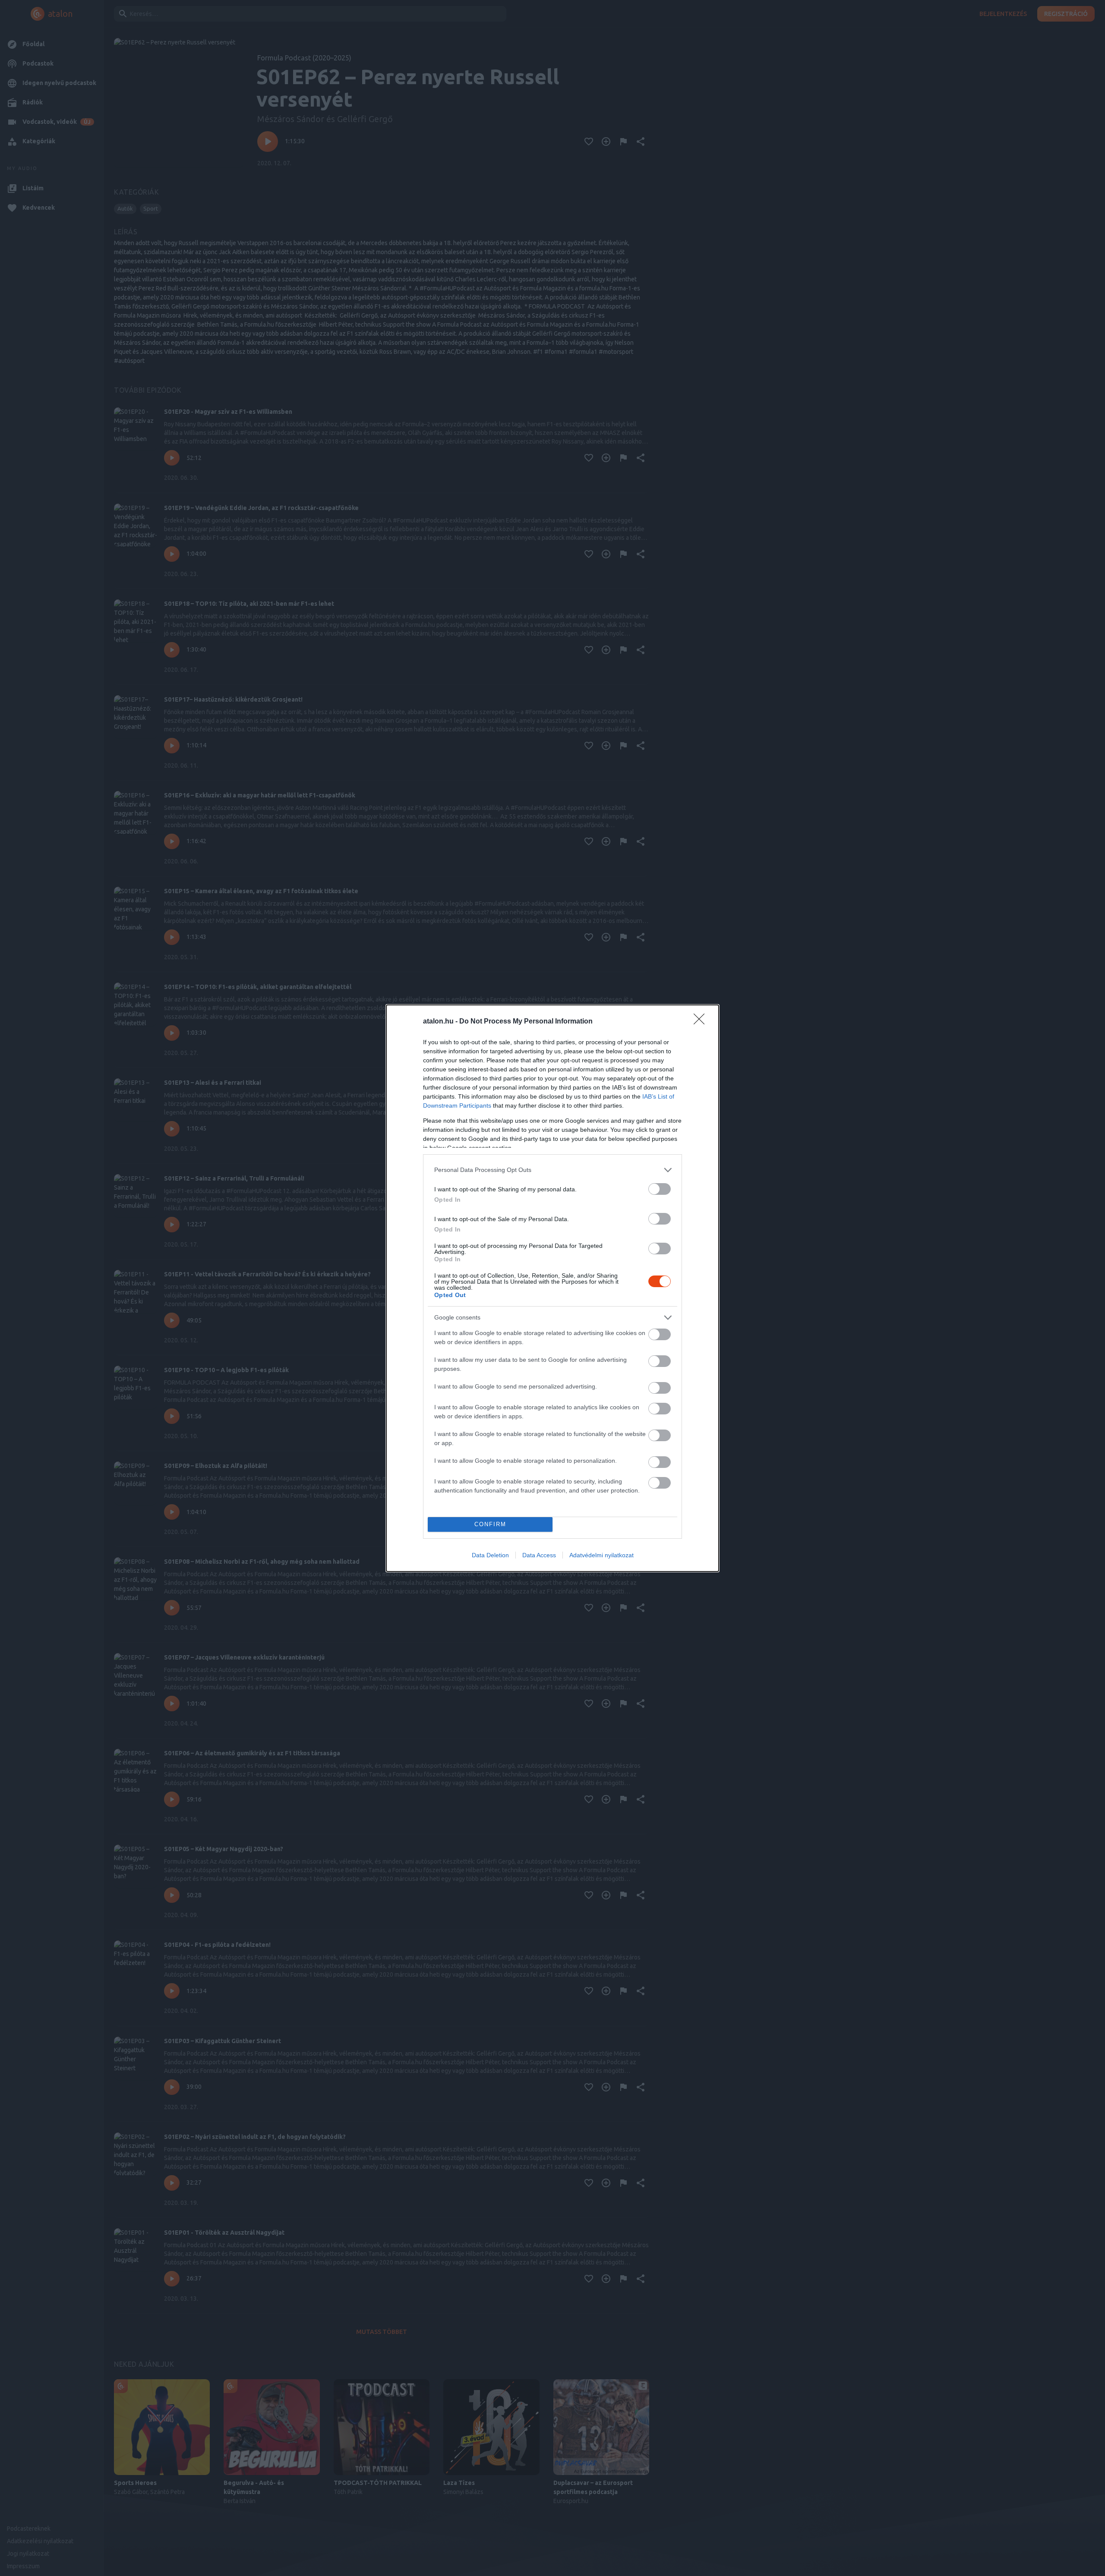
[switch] (660, 1189)
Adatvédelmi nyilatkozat (601, 1555)
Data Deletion (490, 1555)
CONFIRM (490, 1524)
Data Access (539, 1555)
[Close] (702, 1022)
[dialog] (552, 1288)
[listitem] (552, 1170)
